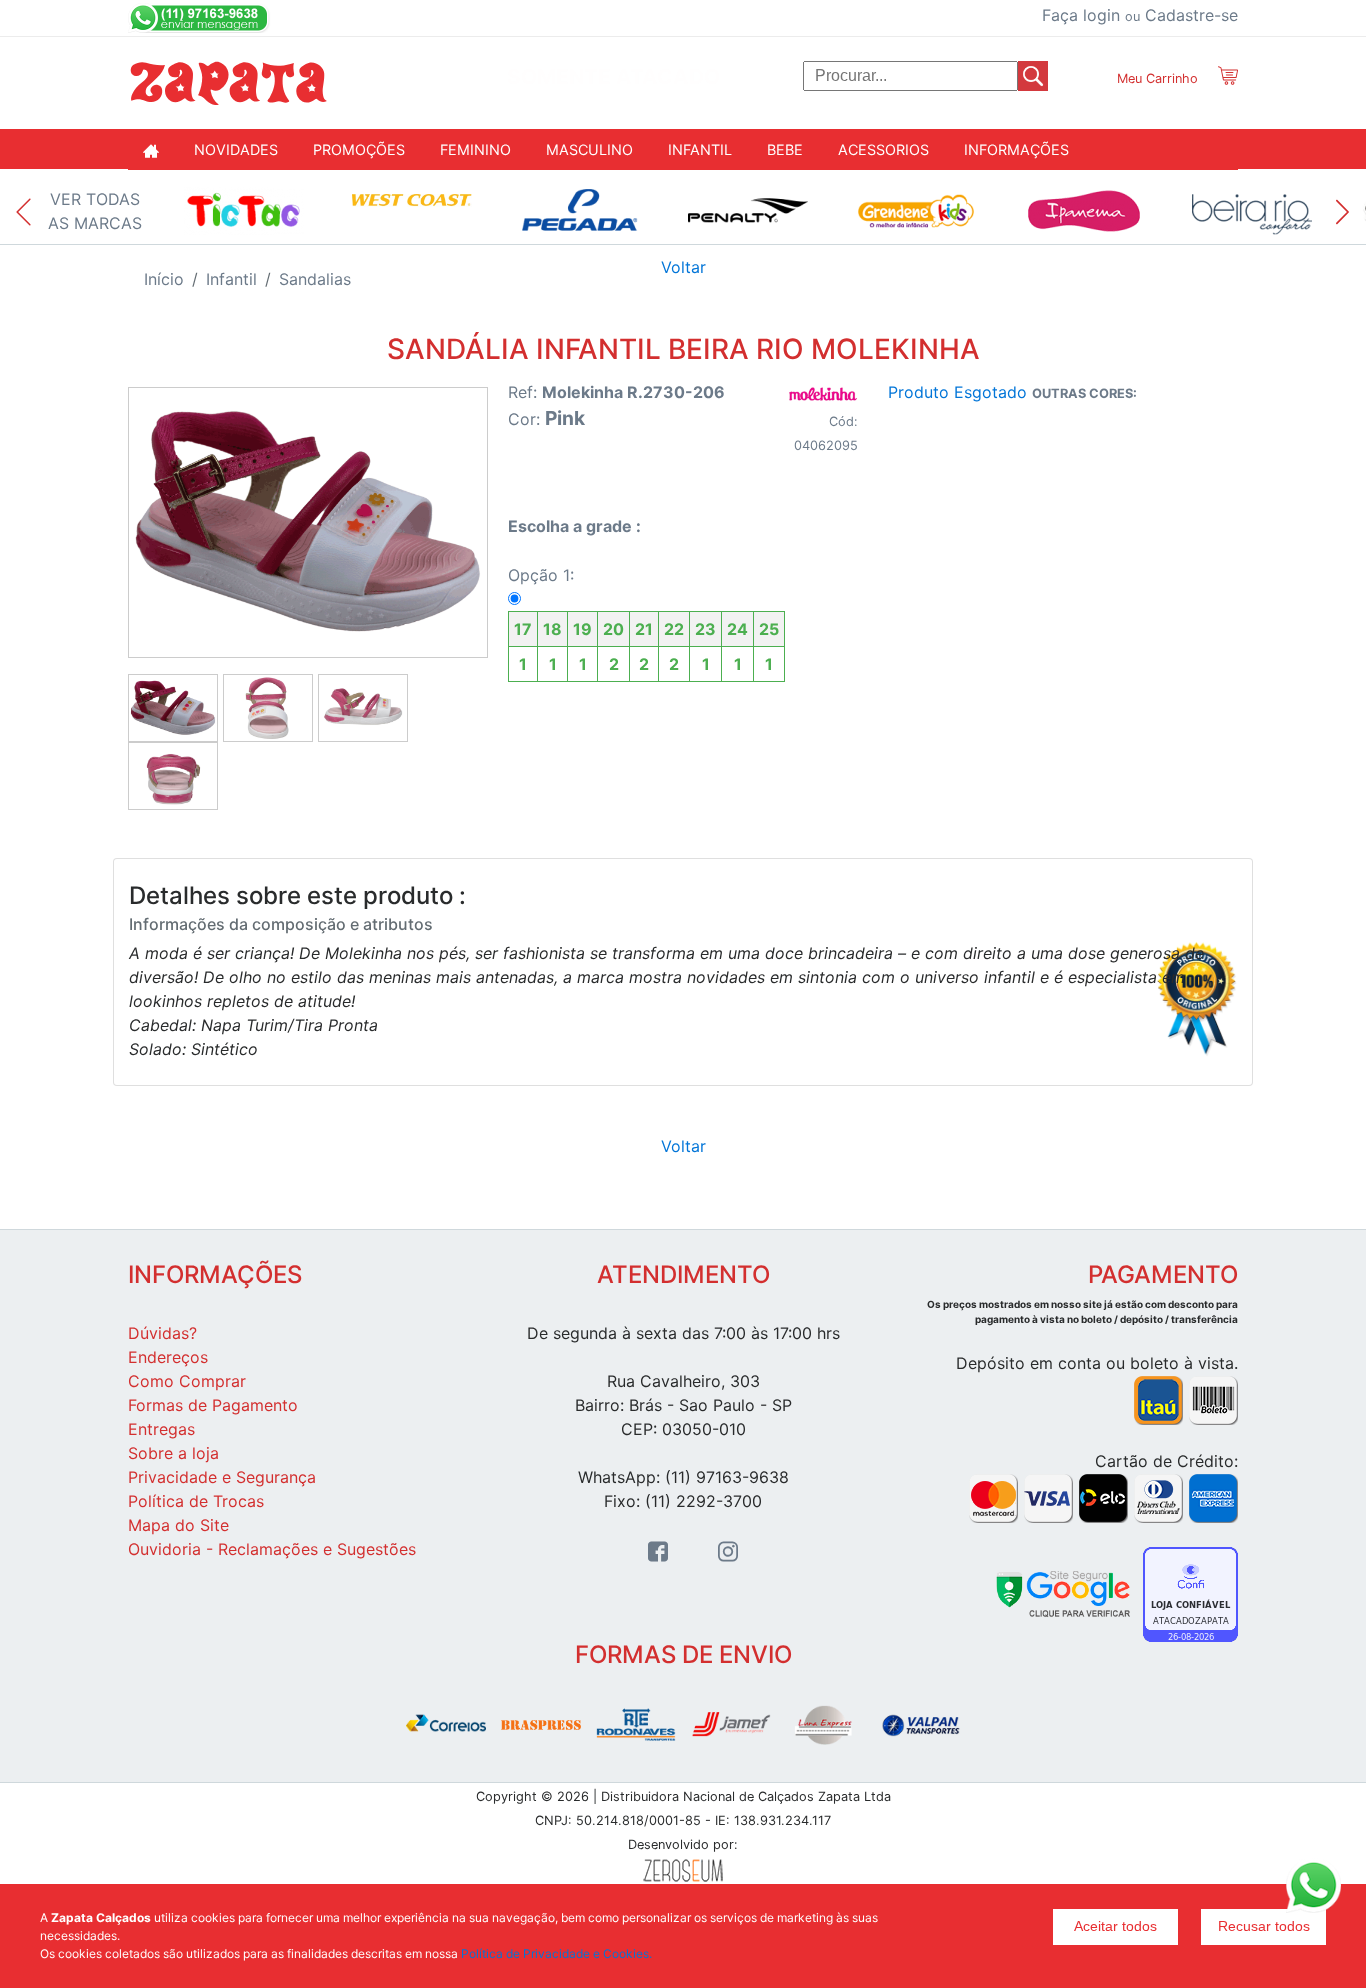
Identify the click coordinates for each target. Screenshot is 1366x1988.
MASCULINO (589, 149)
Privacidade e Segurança (222, 1477)
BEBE (785, 149)
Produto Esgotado (957, 392)
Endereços (168, 1357)
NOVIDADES (236, 149)
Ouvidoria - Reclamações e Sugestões (272, 1549)
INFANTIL (700, 149)
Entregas (161, 1429)
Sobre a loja (173, 1453)
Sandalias (315, 279)
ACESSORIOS (883, 149)
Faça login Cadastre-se (1140, 15)
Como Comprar (187, 1381)
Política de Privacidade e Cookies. (556, 1953)
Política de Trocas (196, 1501)
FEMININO (475, 149)
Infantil (231, 279)
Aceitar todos (1115, 1926)
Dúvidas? (162, 1333)
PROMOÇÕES (359, 149)
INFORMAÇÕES (1016, 149)
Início (164, 279)
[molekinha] (823, 393)
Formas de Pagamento (213, 1405)
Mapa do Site (178, 1525)
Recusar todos (1264, 1926)
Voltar (683, 267)
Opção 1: (643, 619)
